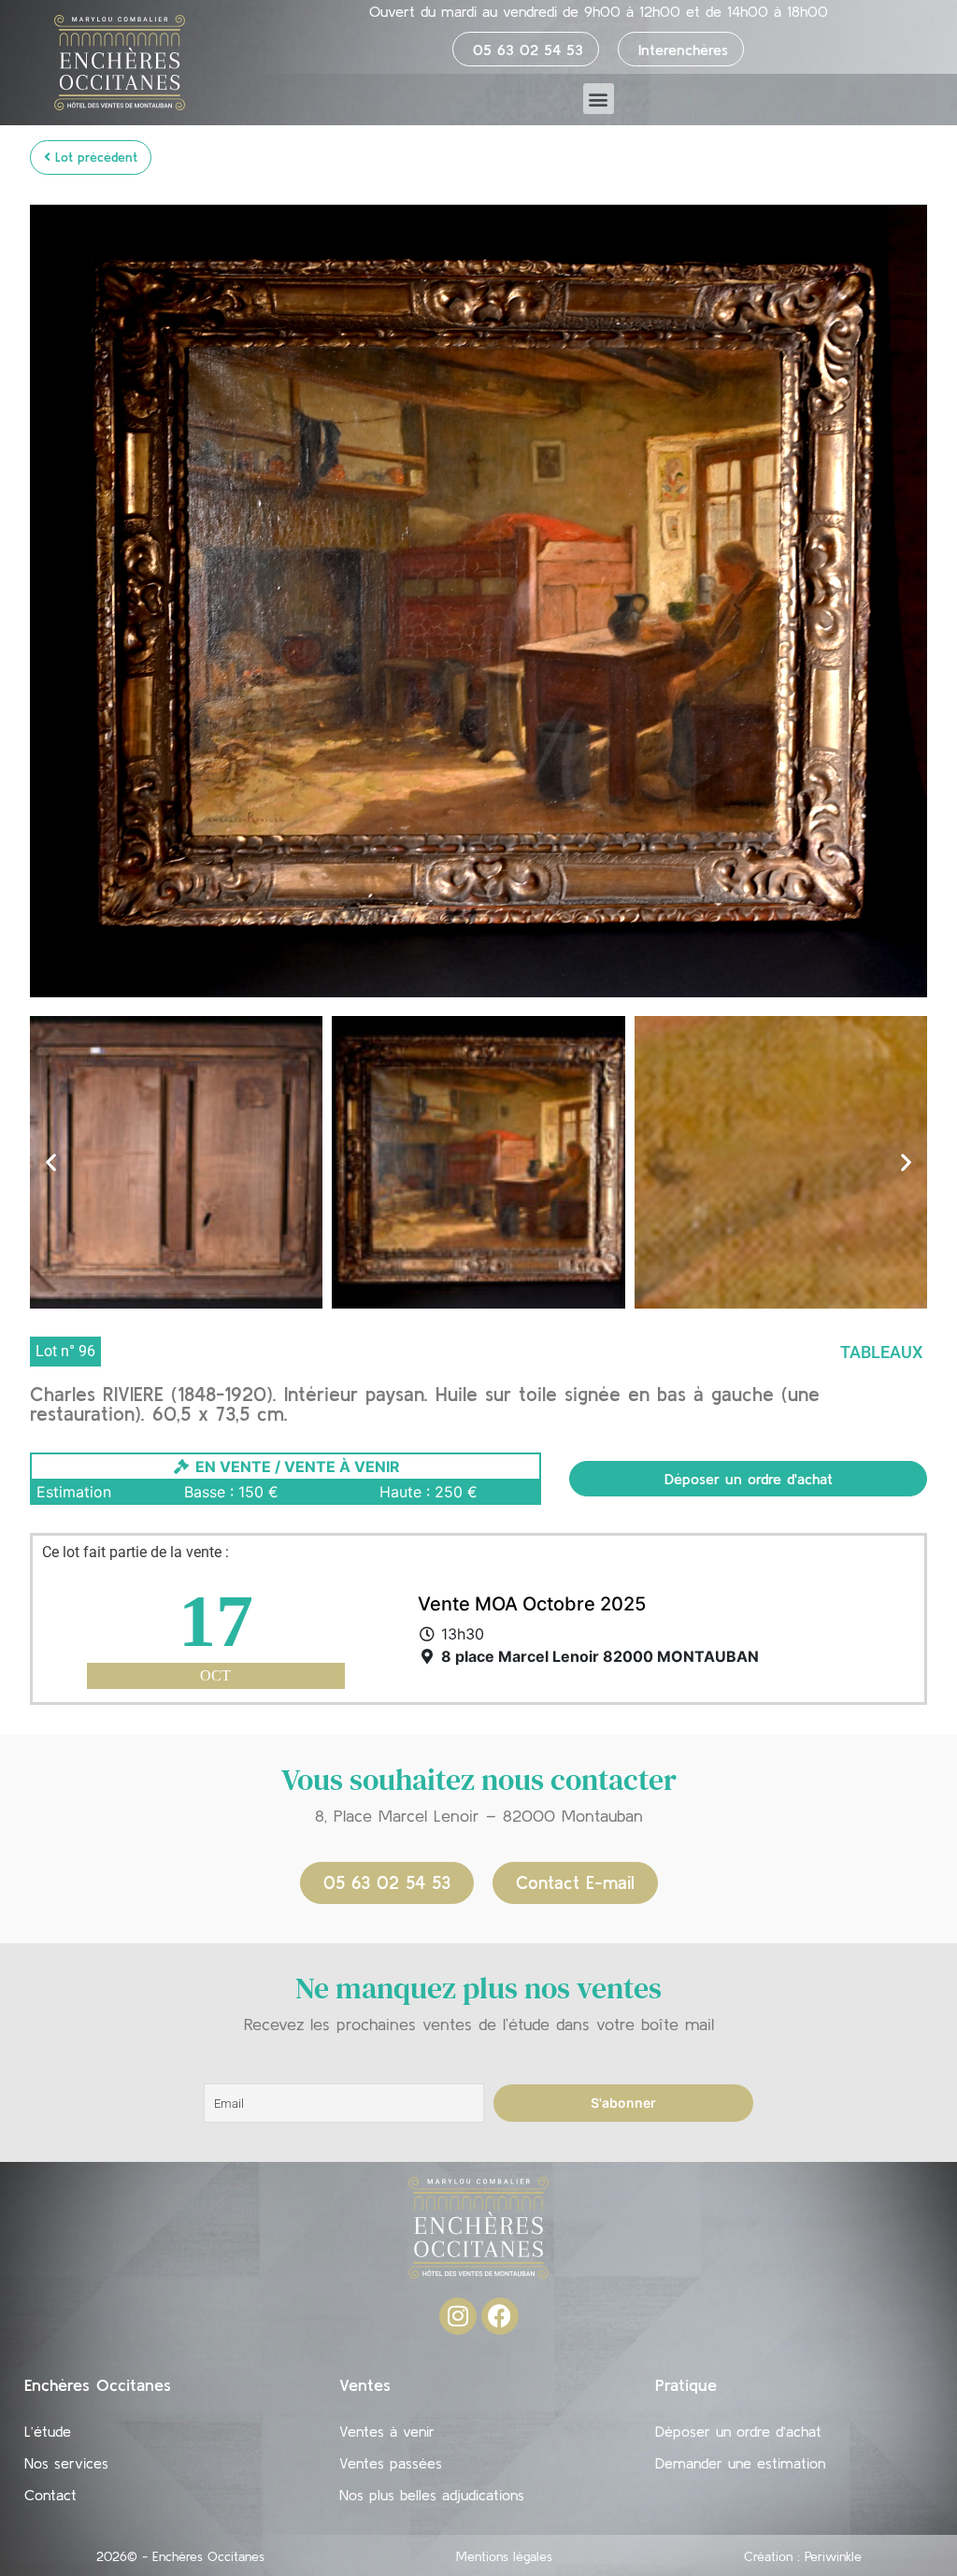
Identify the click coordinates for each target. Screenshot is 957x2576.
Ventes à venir (387, 2431)
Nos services (66, 2463)
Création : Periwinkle (803, 2556)
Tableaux (881, 1352)
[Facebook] (500, 2316)
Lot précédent (94, 157)
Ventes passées (391, 2463)
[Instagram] (458, 2316)
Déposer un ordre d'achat (749, 1479)
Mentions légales (504, 2556)
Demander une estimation (740, 2463)
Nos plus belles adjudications (432, 2495)
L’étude (48, 2431)
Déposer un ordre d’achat (738, 2431)
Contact (50, 2495)
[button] (599, 99)
